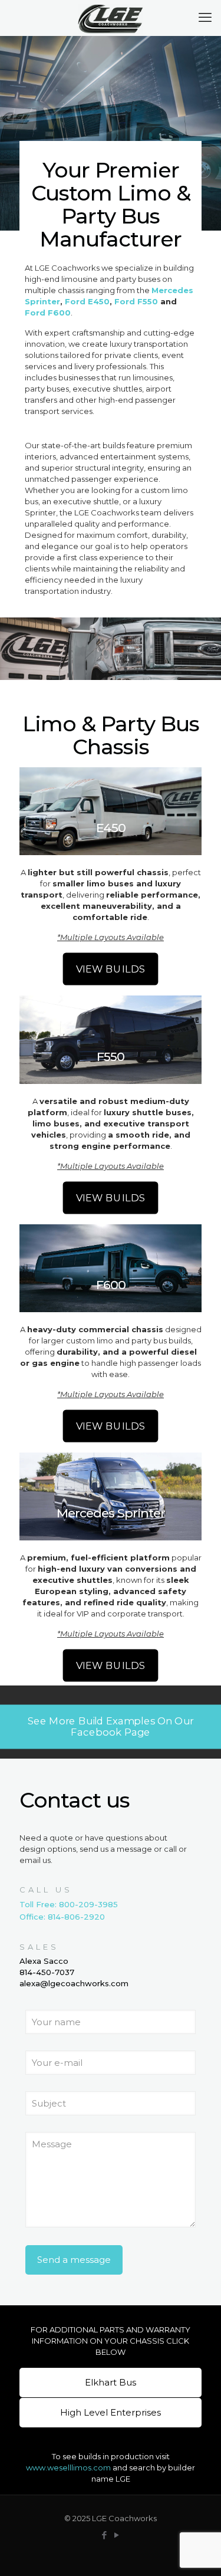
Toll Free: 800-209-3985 (69, 1904)
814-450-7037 (47, 1972)
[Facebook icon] (105, 2535)
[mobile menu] (205, 18)
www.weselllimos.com (68, 2467)
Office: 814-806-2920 (62, 1917)
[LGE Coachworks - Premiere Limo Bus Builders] (111, 18)
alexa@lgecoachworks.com (74, 1983)
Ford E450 (87, 301)
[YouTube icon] (117, 2535)
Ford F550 (136, 301)
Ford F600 (48, 313)
